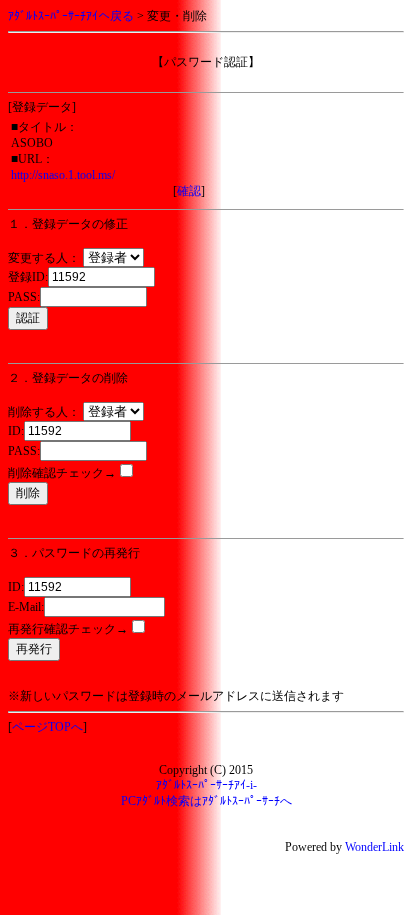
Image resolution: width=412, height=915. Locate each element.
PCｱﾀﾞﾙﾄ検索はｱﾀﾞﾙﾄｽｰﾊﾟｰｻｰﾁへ (206, 801)
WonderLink (374, 847)
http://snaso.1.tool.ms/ (63, 175)
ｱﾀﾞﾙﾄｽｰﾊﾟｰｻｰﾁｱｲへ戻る (71, 16)
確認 (189, 191)
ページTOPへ (47, 727)
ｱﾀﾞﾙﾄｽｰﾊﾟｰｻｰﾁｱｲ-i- (206, 785)
